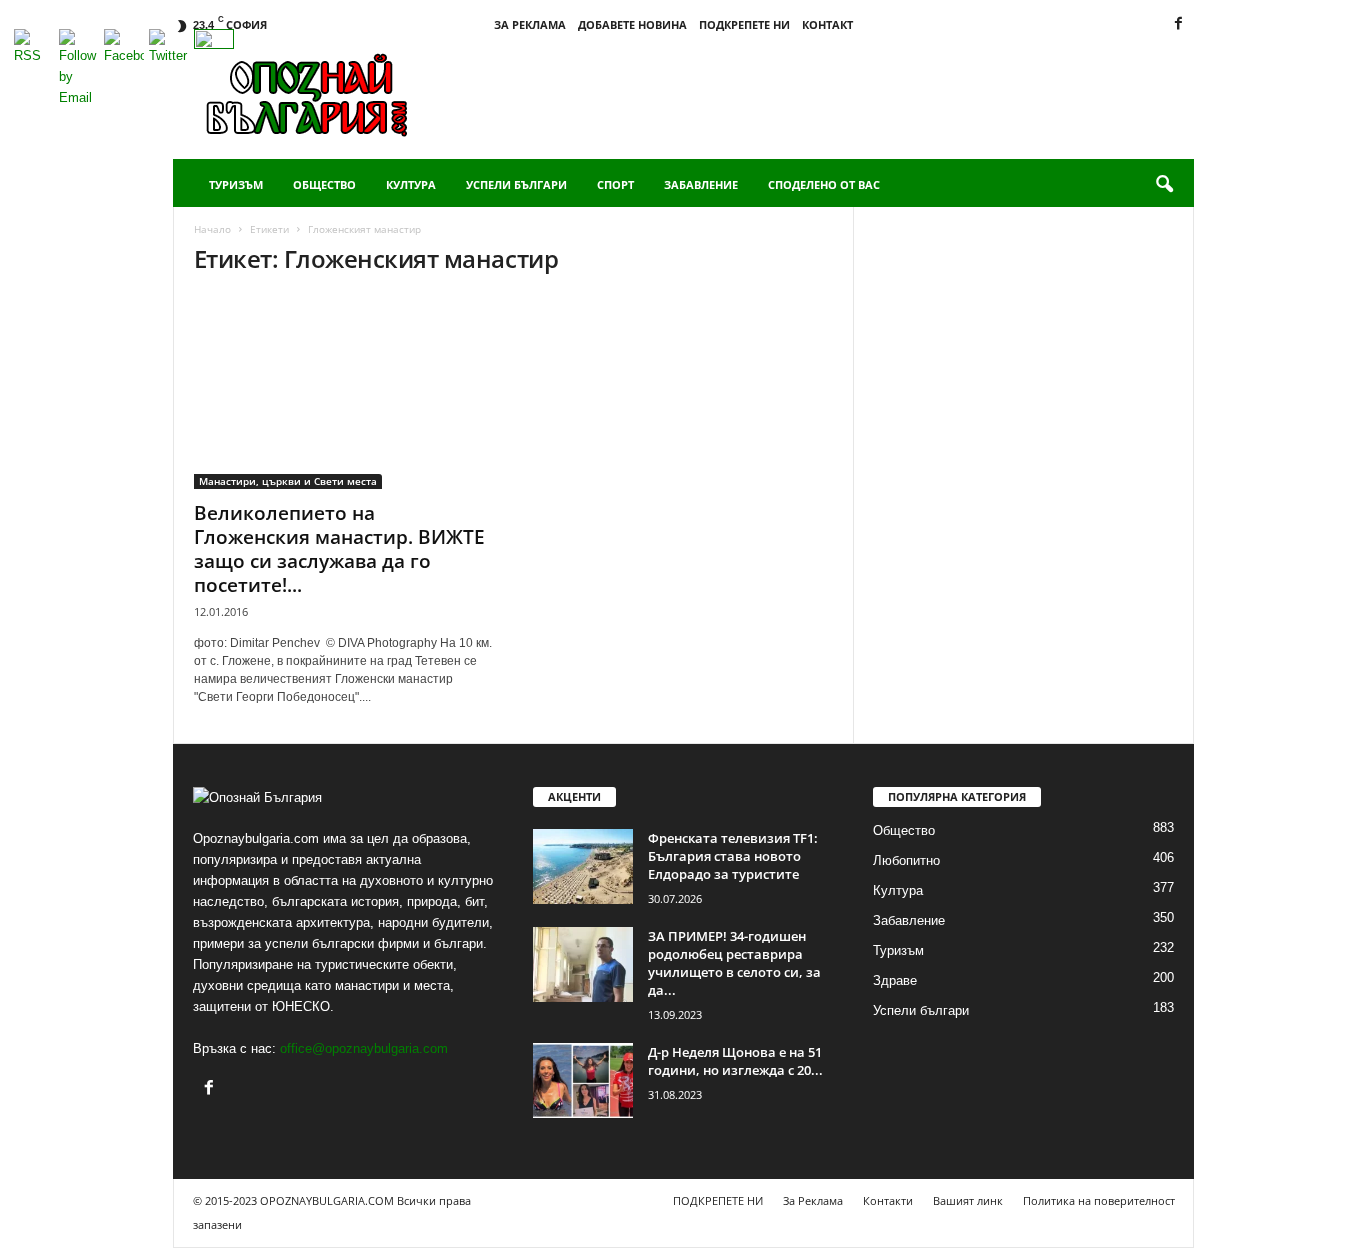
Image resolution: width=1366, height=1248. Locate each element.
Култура (411, 184)
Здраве (895, 980)
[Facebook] (1179, 24)
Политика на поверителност (1099, 1200)
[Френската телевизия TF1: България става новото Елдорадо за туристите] (583, 866)
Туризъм (236, 184)
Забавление (701, 184)
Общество (324, 184)
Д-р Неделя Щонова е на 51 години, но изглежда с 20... (735, 1061)
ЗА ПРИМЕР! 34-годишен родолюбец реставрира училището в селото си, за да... (734, 963)
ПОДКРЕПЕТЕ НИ (744, 24)
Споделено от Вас (824, 184)
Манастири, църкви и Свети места (288, 481)
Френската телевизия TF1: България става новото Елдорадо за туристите (733, 856)
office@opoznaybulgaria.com (364, 1048)
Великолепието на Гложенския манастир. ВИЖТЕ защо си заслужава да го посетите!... (339, 549)
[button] (1164, 185)
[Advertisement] (830, 94)
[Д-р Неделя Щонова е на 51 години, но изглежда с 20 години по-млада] (583, 1080)
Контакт (827, 24)
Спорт (615, 184)
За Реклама (530, 24)
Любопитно (906, 860)
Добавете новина (632, 24)
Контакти (888, 1200)
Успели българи (516, 184)
